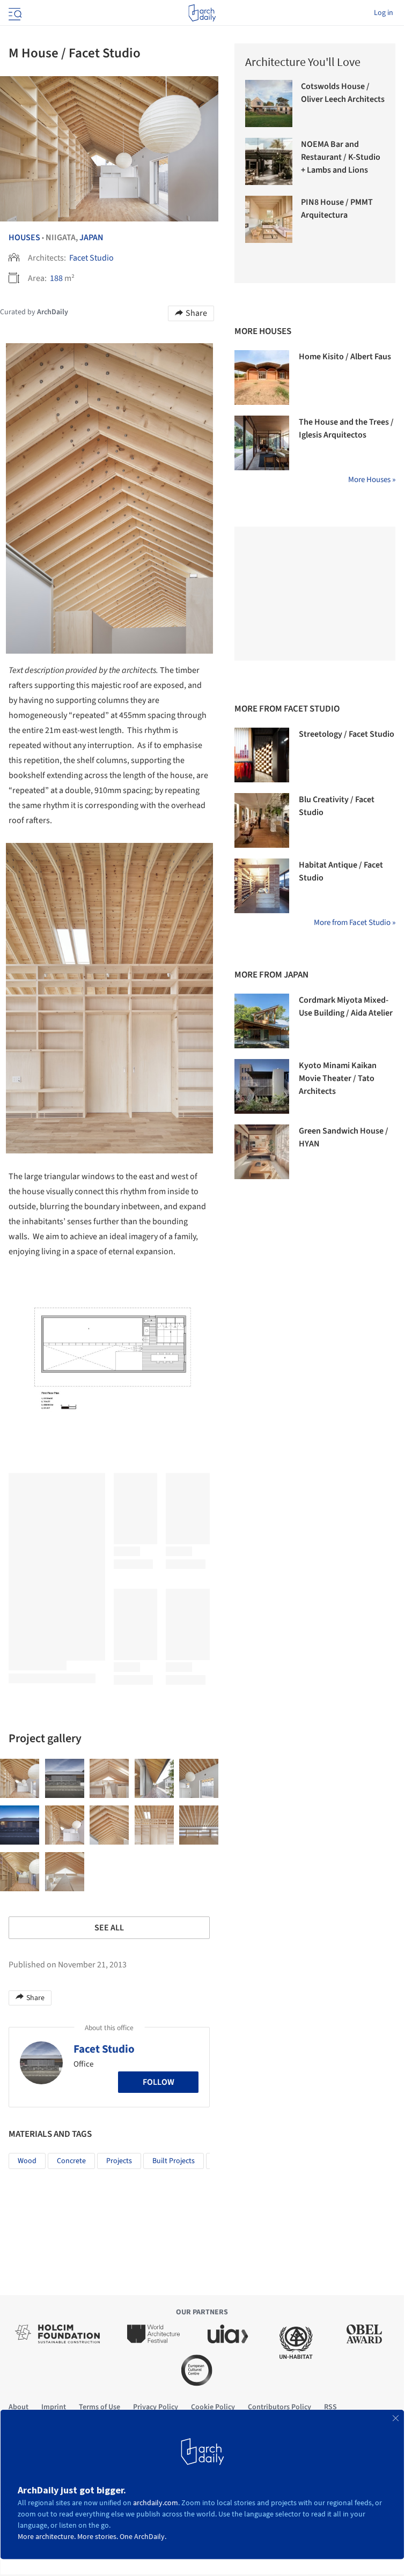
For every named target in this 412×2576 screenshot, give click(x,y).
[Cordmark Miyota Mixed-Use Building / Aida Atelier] (262, 1021)
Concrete (71, 2161)
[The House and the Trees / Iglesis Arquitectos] (262, 443)
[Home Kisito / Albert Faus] (262, 377)
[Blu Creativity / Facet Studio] (262, 820)
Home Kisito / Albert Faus (345, 357)
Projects (119, 2161)
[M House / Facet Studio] (20, 1778)
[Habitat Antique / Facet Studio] (262, 886)
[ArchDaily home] (202, 13)
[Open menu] (14, 13)
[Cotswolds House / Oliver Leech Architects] (269, 103)
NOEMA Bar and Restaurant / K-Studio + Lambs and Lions (341, 157)
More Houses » (372, 480)
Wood (27, 2161)
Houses (24, 238)
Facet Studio (91, 258)
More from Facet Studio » (355, 923)
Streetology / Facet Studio (347, 734)
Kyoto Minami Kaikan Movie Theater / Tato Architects (338, 1078)
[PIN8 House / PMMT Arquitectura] (269, 219)
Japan (91, 238)
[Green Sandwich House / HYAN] (262, 1152)
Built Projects (174, 2161)
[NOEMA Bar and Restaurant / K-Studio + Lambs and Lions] (269, 161)
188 (56, 278)
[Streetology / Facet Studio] (262, 755)
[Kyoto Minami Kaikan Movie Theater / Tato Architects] (262, 1086)
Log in (384, 13)
